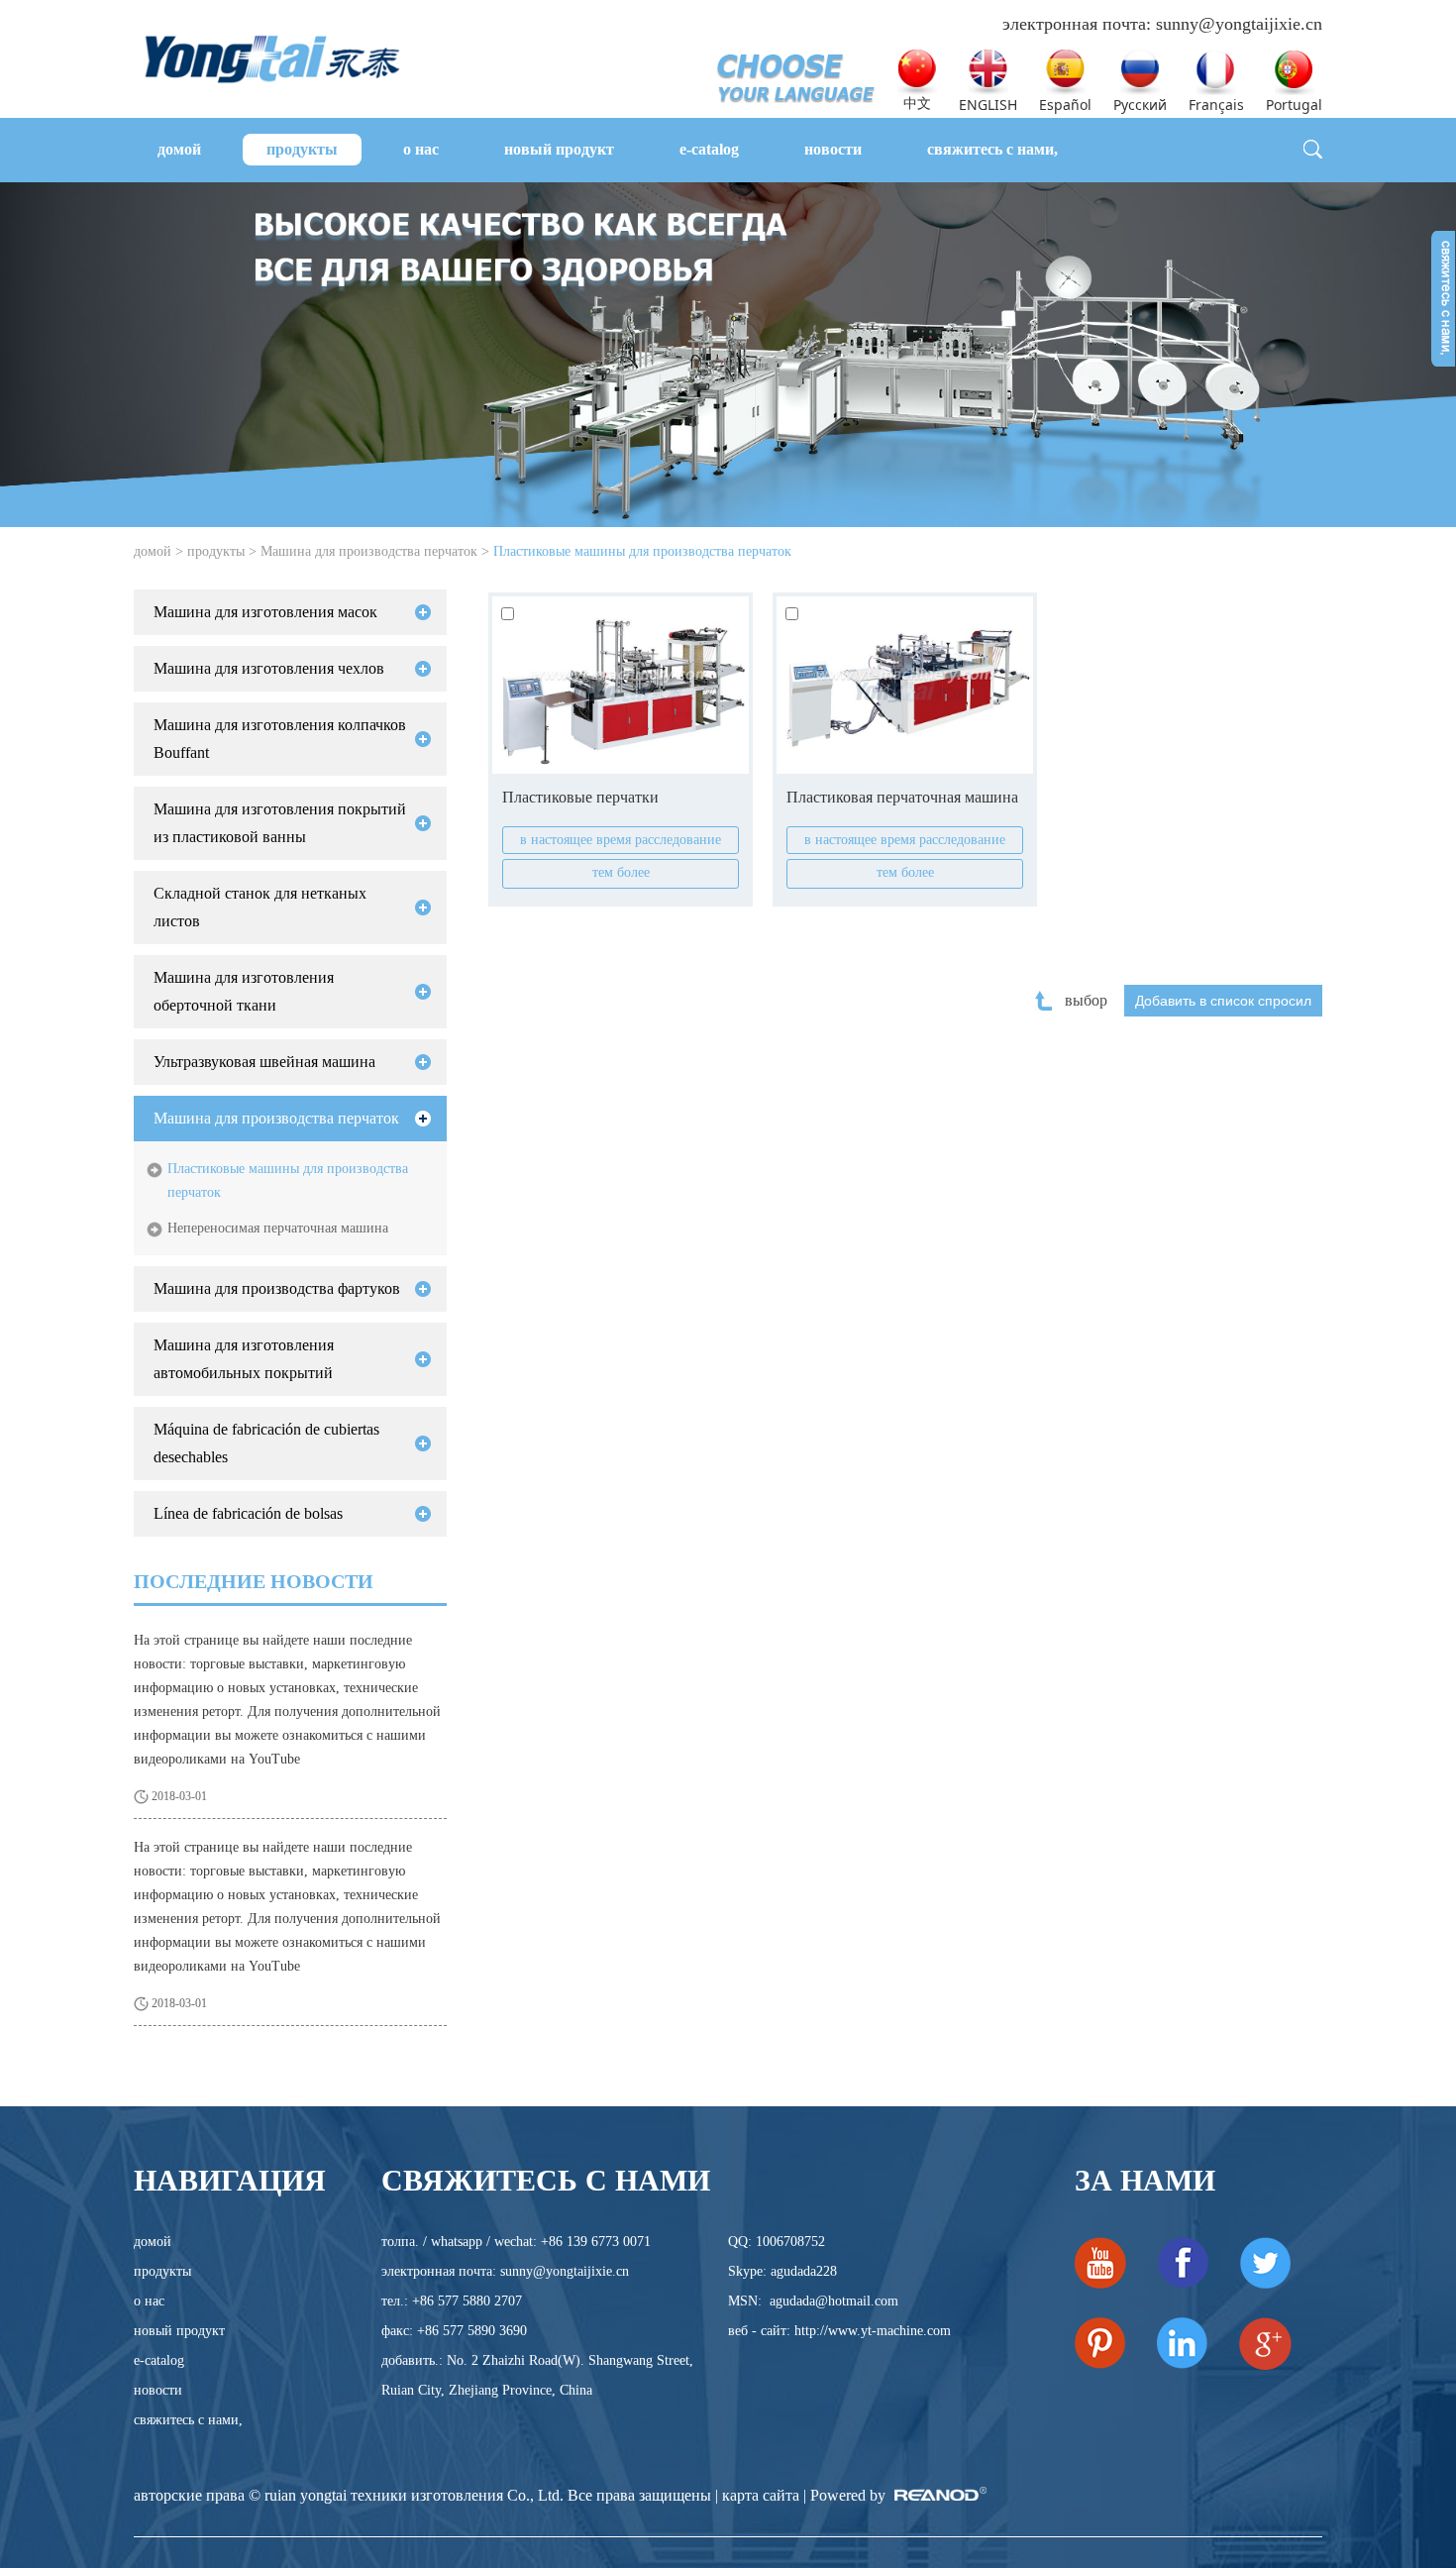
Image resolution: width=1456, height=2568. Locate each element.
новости (833, 149)
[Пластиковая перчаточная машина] (905, 685)
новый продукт (559, 149)
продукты (302, 149)
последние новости (254, 1581)
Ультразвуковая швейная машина (264, 1062)
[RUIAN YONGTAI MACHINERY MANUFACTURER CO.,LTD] (272, 56)
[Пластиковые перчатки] (621, 685)
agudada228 (804, 2271)
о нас (421, 149)
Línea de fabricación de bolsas (248, 1513)
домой (179, 149)
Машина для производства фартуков (277, 1288)
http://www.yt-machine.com (873, 2331)
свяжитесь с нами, (992, 149)
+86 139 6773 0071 (596, 2242)
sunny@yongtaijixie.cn (1239, 24)
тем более (621, 872)
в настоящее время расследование (621, 840)
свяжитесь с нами (546, 2180)
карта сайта (761, 2495)
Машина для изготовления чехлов (269, 668)
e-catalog (709, 149)
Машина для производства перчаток (369, 551)
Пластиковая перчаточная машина (902, 797)
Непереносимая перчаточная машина (278, 1228)
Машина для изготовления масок (265, 612)
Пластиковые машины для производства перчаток (642, 551)
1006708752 (790, 2242)
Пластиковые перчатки (580, 797)
